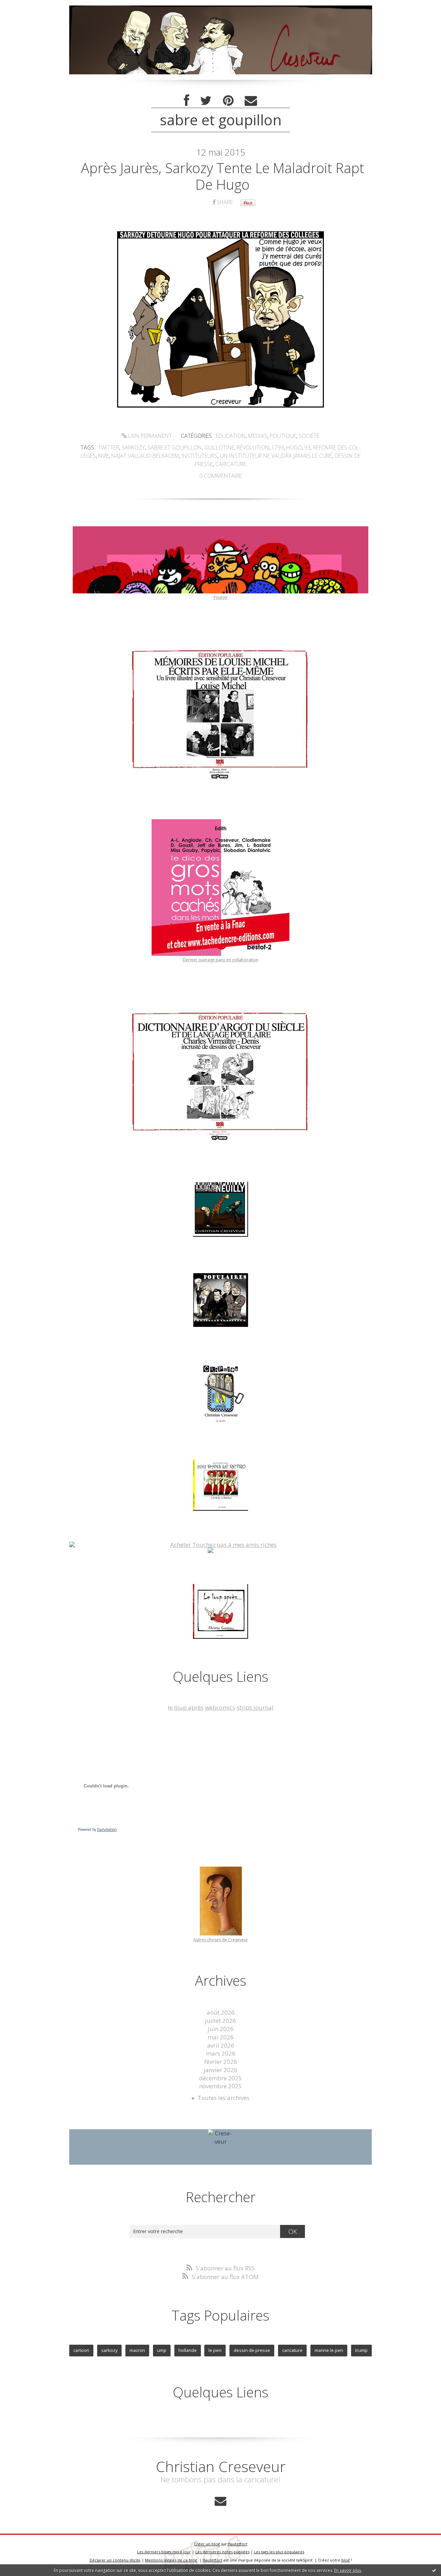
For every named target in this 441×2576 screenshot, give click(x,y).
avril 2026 (221, 2045)
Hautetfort (238, 2544)
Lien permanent (149, 436)
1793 (278, 447)
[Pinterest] (228, 101)
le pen (215, 2350)
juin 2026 (221, 2029)
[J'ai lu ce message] (434, 2570)
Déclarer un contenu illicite (115, 2560)
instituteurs (199, 456)
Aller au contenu (26, 7)
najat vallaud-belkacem (145, 456)
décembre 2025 (220, 2078)
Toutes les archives (224, 2098)
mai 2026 (221, 2037)
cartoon (81, 2350)
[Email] (251, 101)
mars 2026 (221, 2053)
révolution (253, 447)
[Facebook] (187, 101)
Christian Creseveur (221, 2466)
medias (258, 436)
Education (231, 436)
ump (162, 2350)
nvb (104, 456)
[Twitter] (206, 101)
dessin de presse (252, 2350)
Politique (283, 436)
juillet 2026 (220, 2021)
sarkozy (133, 447)
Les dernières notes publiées (222, 2552)
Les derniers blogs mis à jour (164, 2552)
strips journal (255, 1707)
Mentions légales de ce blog (171, 2560)
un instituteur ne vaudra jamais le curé (276, 456)
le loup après (186, 1707)
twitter (109, 447)
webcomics (220, 1707)
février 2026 (221, 2062)
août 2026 (221, 2012)
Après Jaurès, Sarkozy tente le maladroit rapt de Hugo (223, 176)
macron (137, 2350)
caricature (231, 464)
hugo (294, 447)
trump (361, 2350)
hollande (188, 2350)
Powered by (97, 1829)
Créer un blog (207, 2544)
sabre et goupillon (175, 447)
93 (307, 447)
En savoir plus (348, 2570)
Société (309, 436)
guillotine (219, 447)
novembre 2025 (220, 2086)
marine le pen (329, 2350)
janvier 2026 (220, 2070)
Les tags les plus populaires (279, 2552)
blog (346, 2560)
